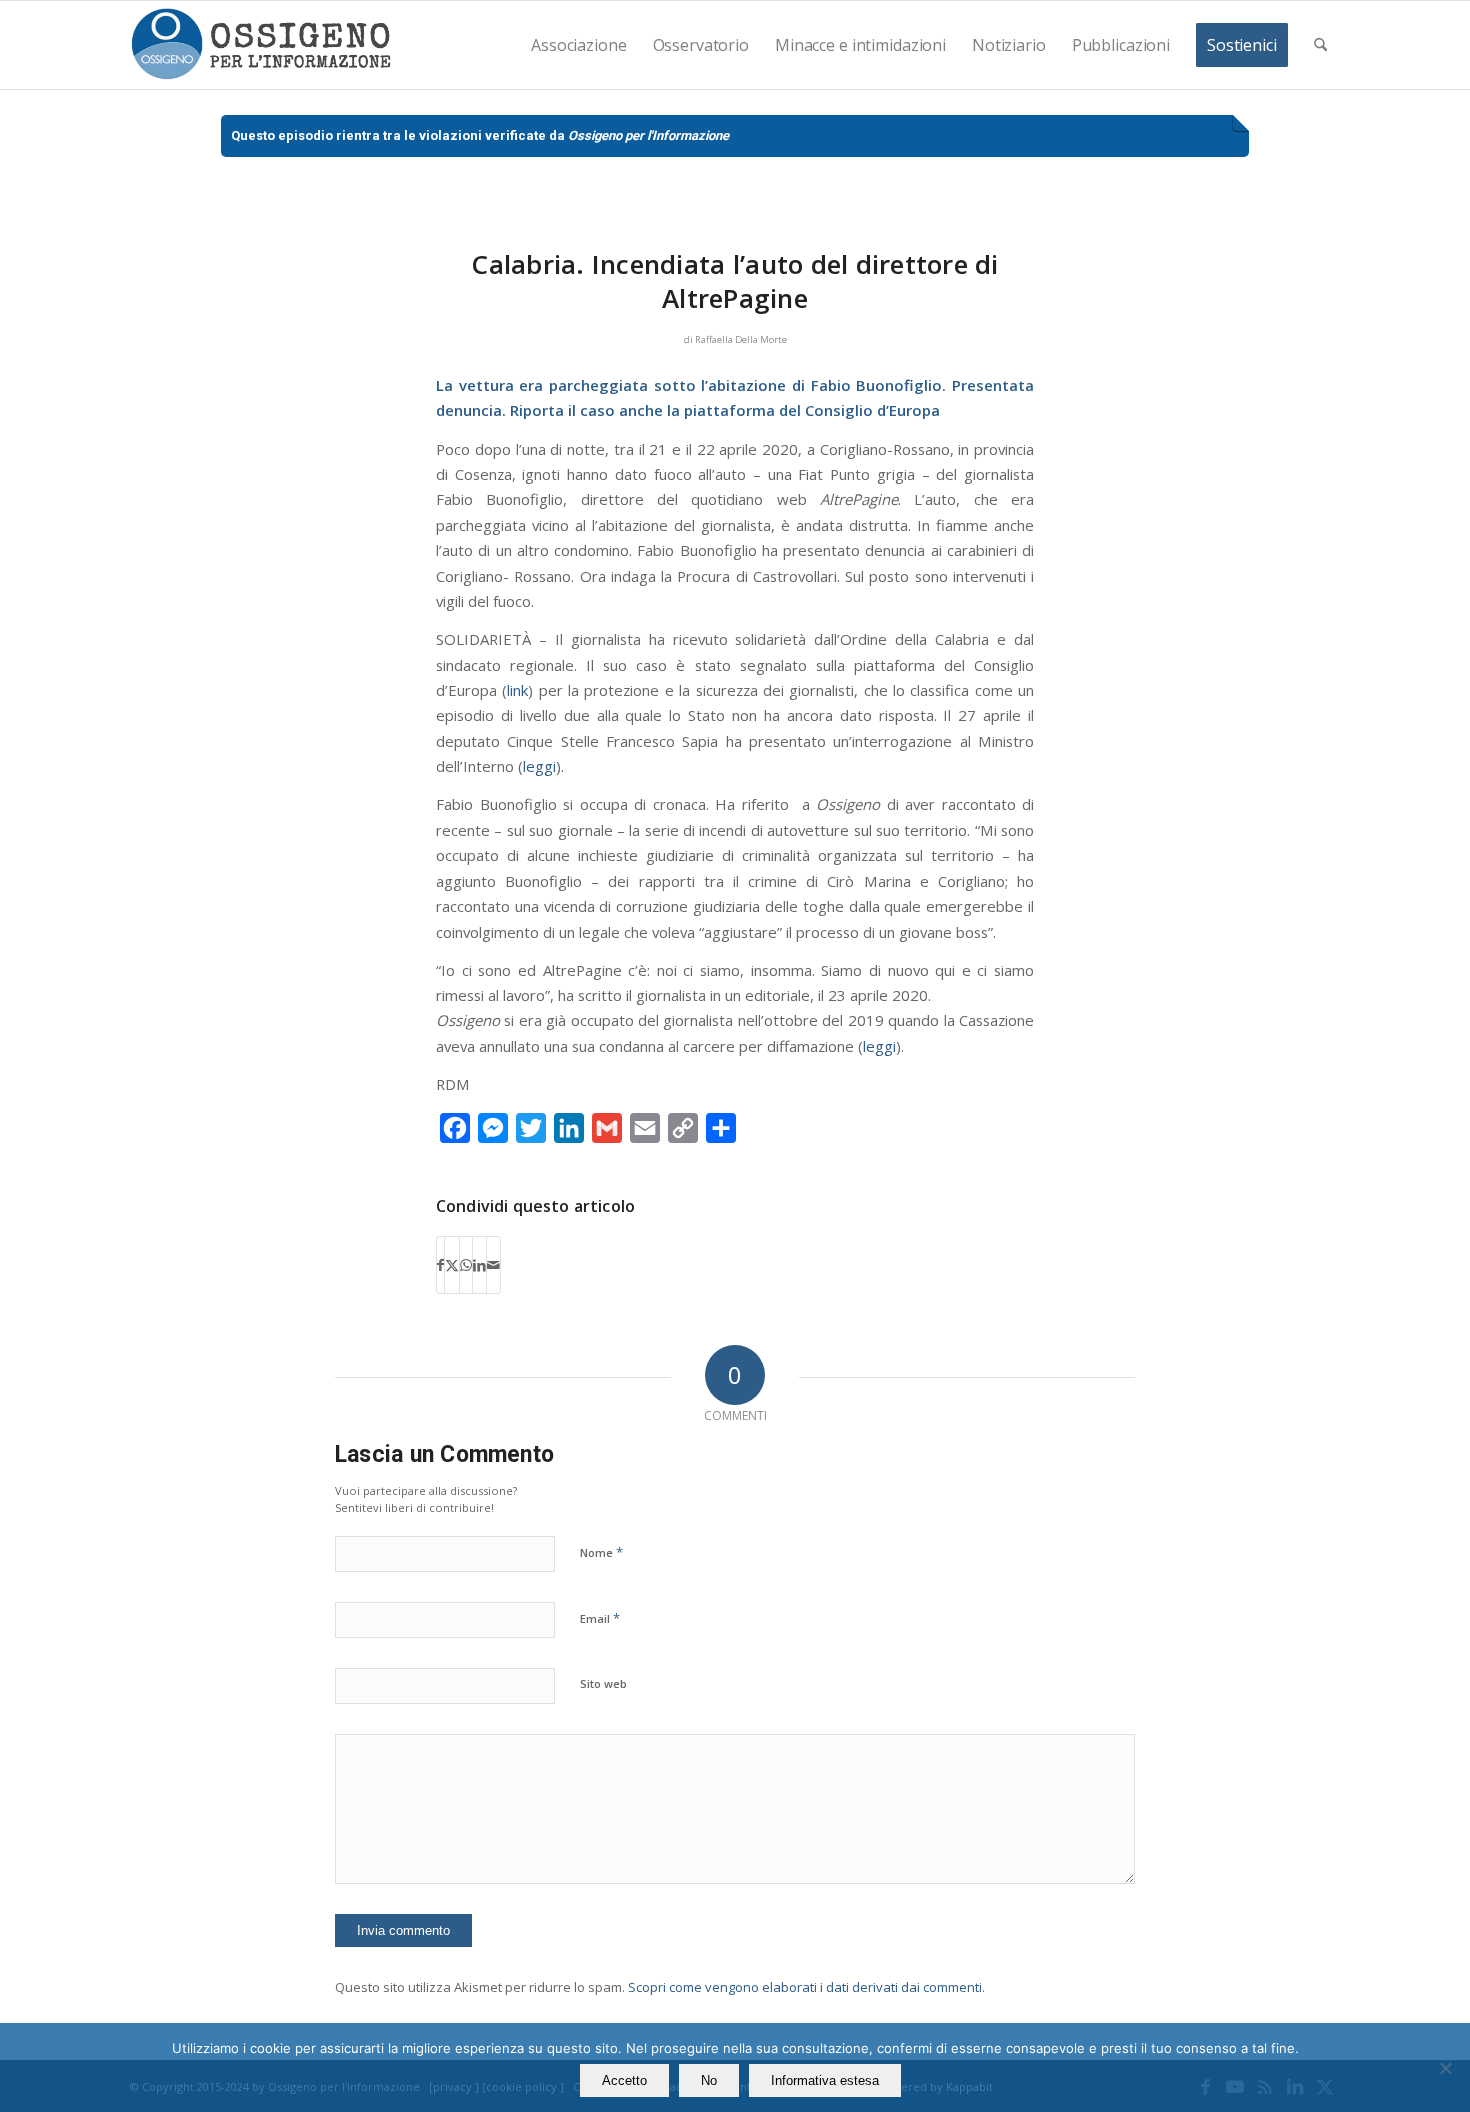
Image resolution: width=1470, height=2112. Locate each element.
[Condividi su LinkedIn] (479, 1265)
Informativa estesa (825, 2080)
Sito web (603, 1683)
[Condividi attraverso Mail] (493, 1265)
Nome (601, 1552)
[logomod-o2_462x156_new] (260, 45)
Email (600, 1618)
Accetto (624, 2080)
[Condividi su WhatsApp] (466, 1265)
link (517, 690)
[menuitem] (578, 45)
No (709, 2080)
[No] (1445, 2068)
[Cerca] (1320, 45)
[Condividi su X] (452, 1265)
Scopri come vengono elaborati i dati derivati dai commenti (805, 1987)
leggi (539, 766)
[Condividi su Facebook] (440, 1265)
